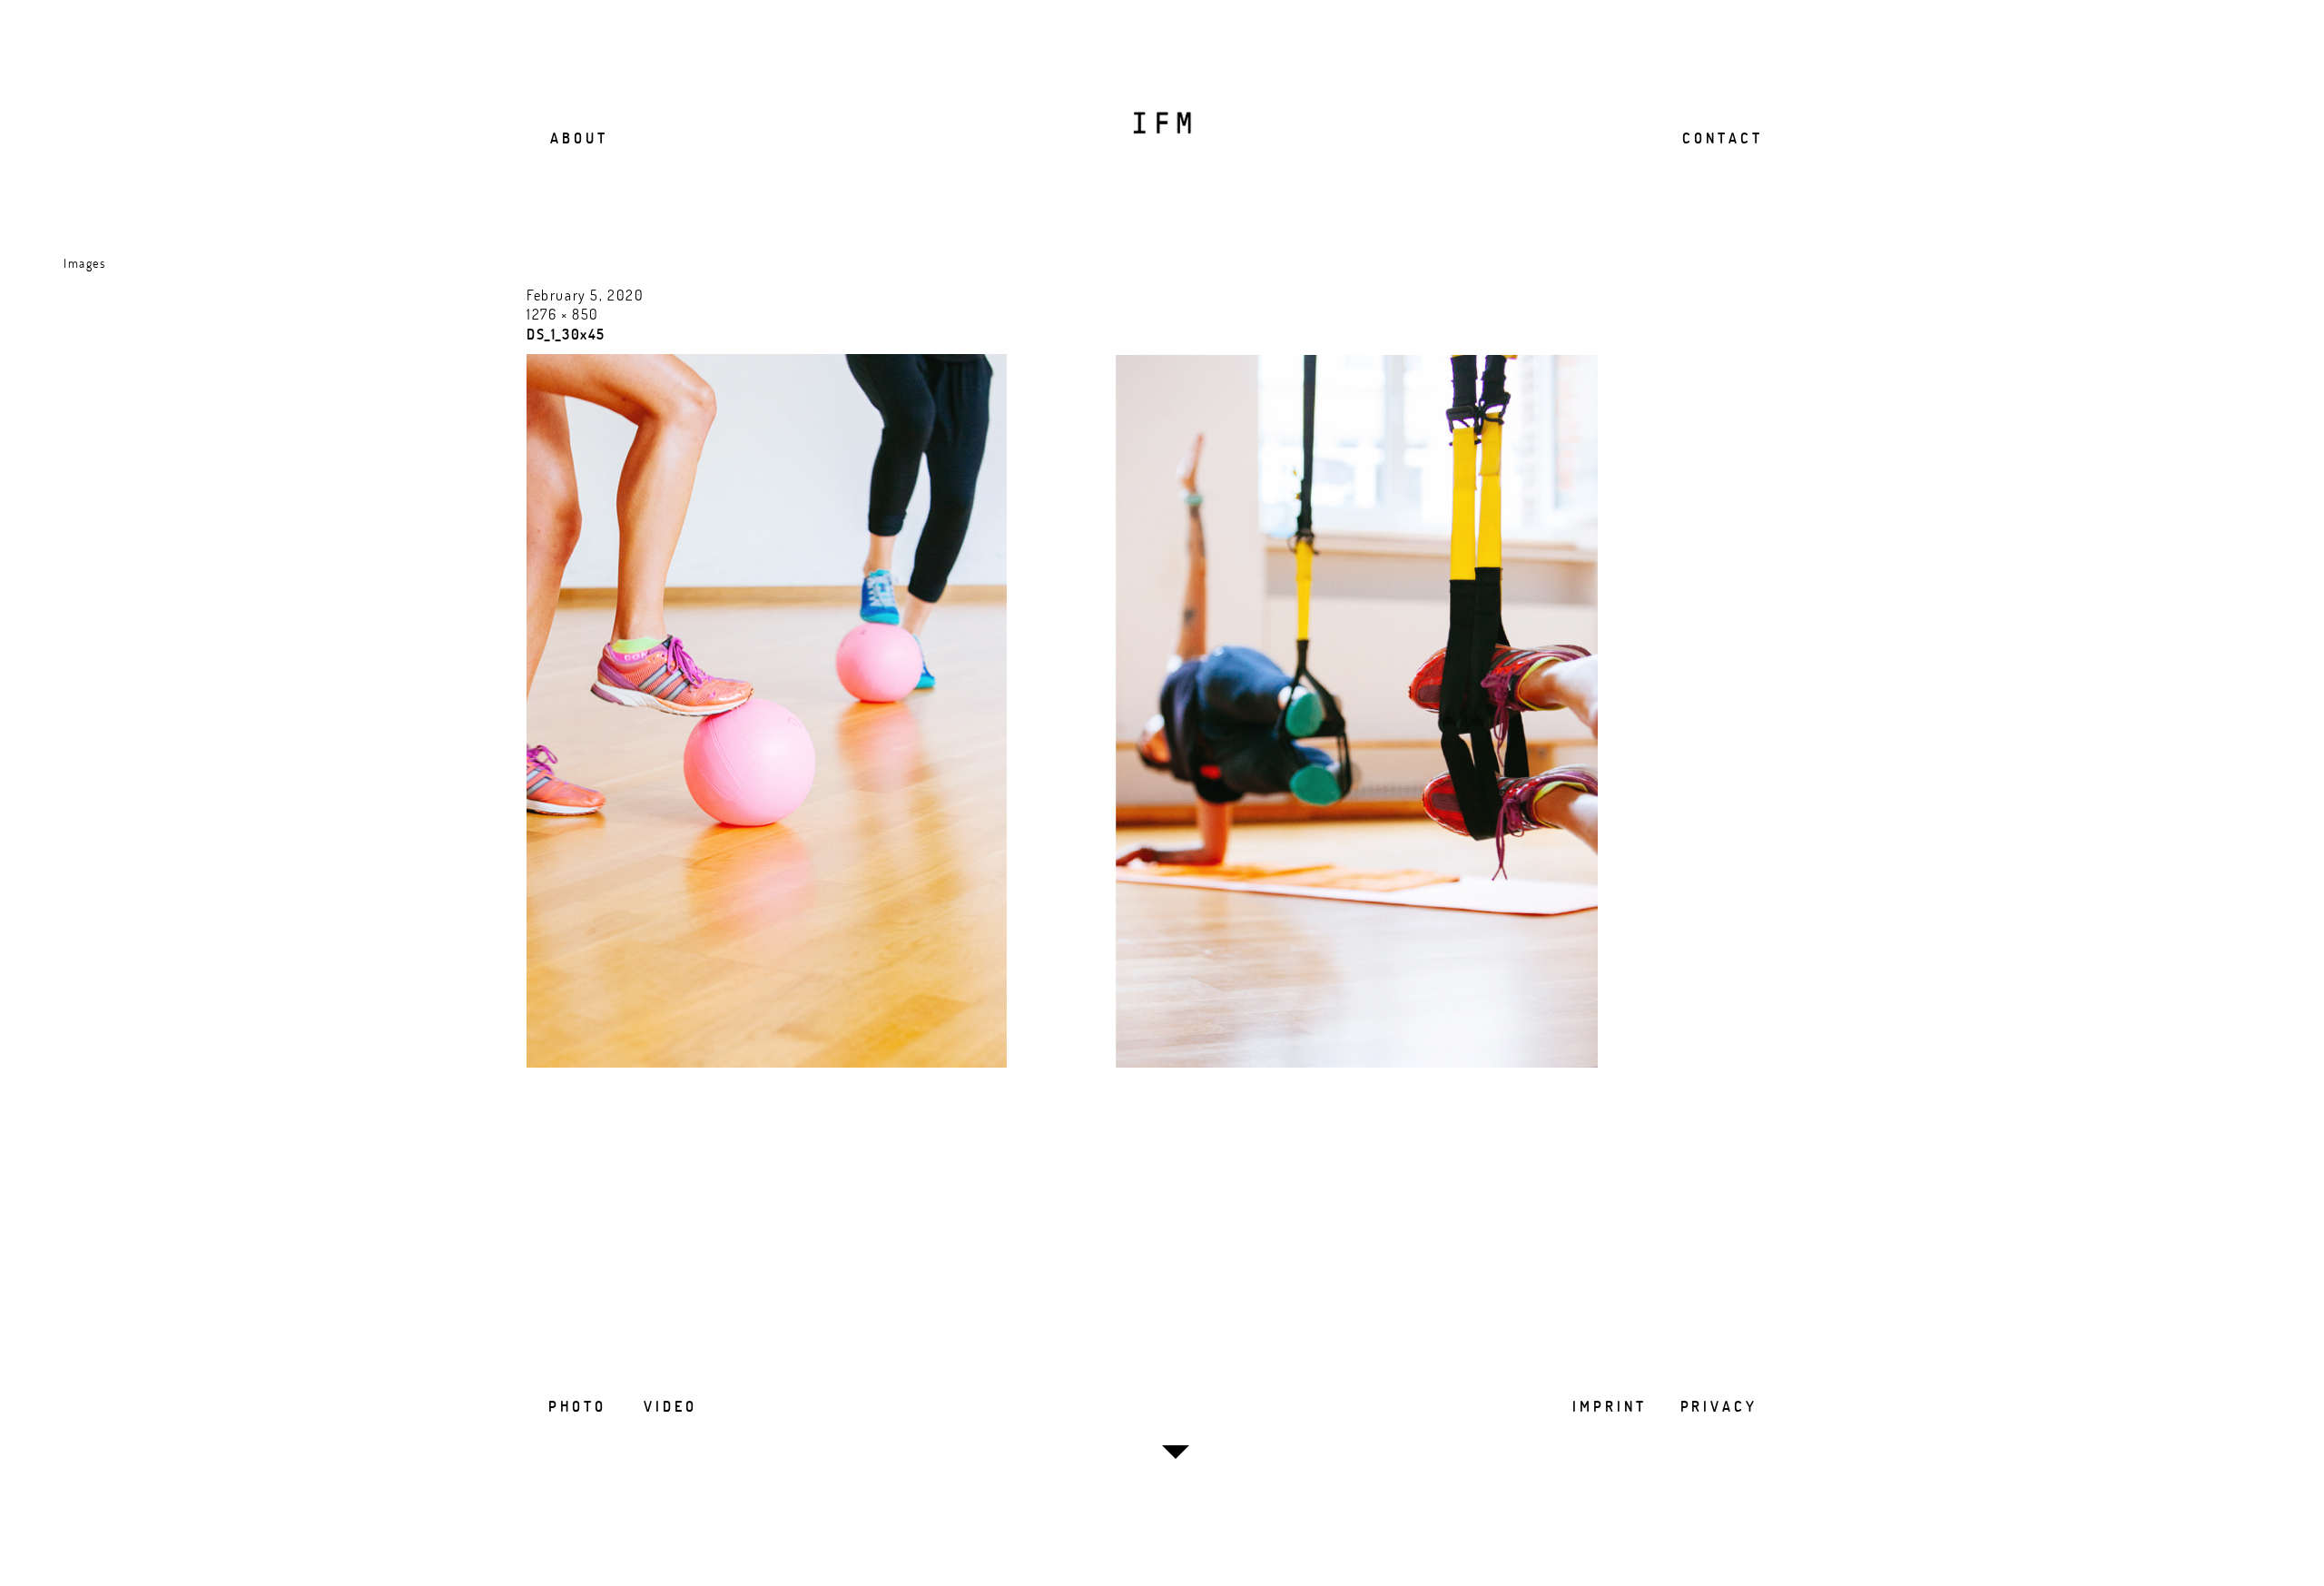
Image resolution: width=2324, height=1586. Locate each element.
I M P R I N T (1608, 1406)
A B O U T (577, 138)
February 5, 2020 (586, 295)
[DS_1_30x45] (1062, 1062)
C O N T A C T (1721, 138)
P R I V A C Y (1718, 1406)
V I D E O (669, 1406)
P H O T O (576, 1406)
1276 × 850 (563, 314)
